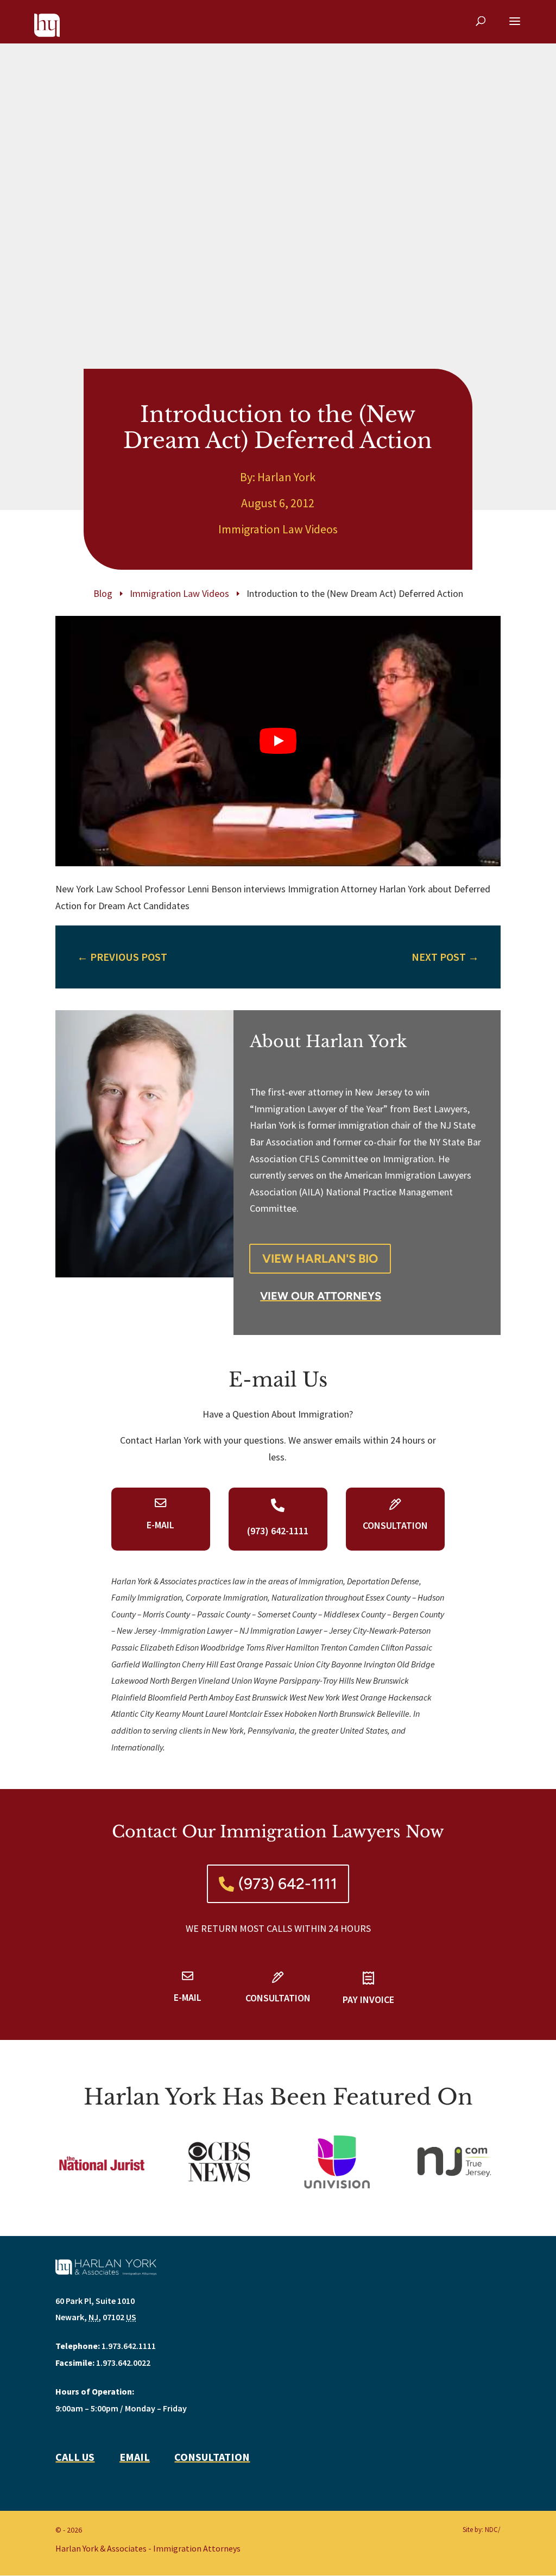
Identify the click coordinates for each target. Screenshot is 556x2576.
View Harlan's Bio (320, 1259)
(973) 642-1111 (288, 1884)
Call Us (75, 2457)
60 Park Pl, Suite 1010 (95, 2301)
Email (135, 2457)
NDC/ (493, 2530)
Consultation (212, 2457)
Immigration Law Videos (278, 529)
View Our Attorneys (321, 1296)
